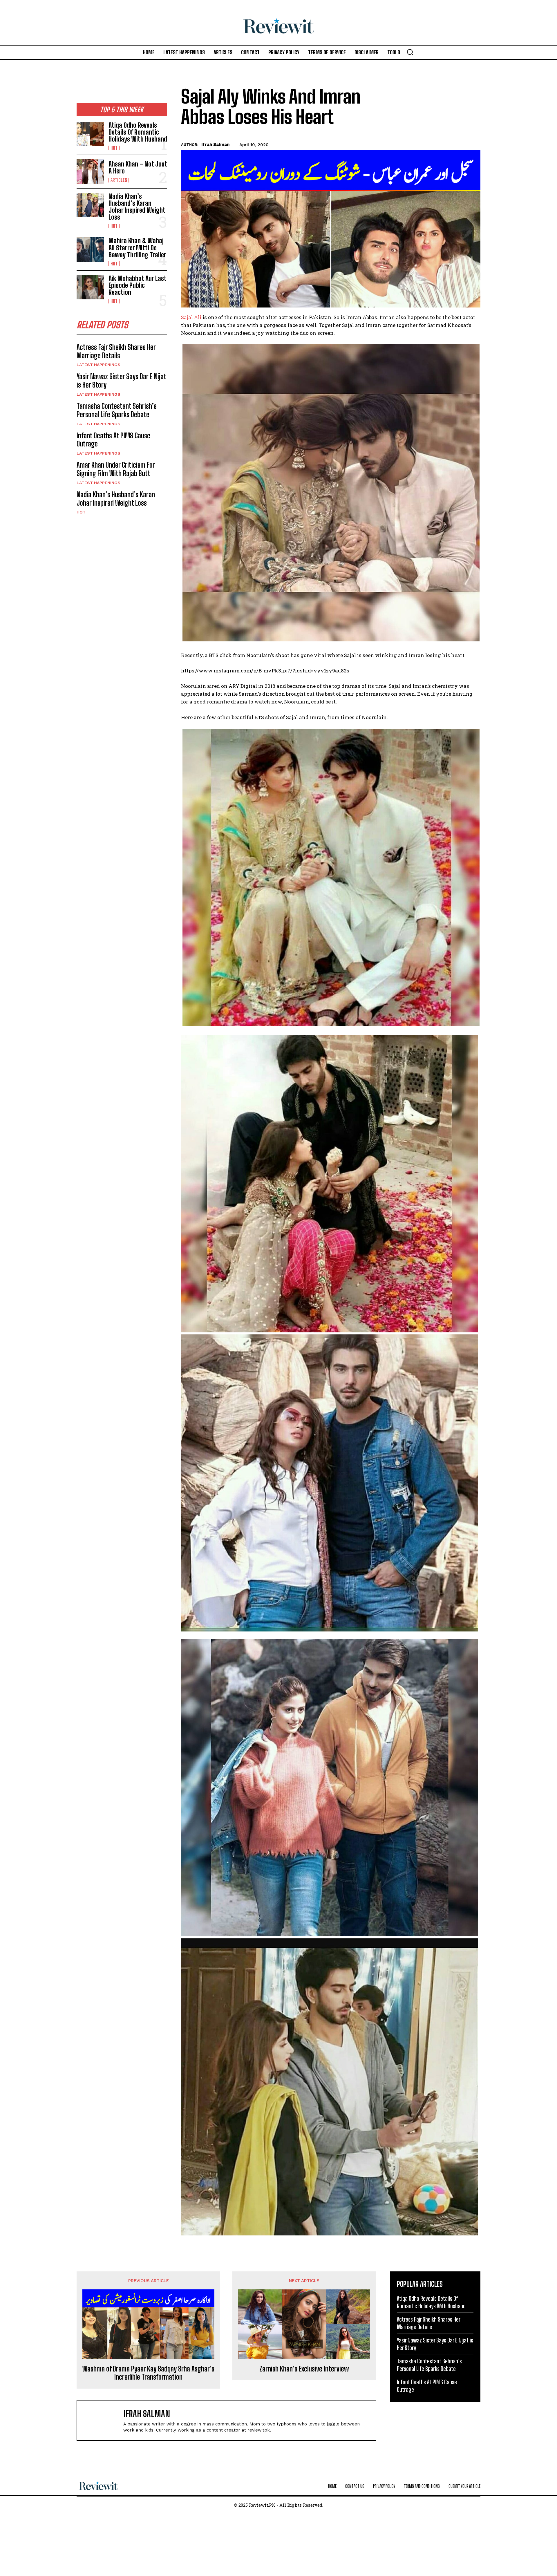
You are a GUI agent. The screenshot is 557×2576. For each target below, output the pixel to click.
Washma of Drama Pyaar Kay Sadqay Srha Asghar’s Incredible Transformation (148, 2373)
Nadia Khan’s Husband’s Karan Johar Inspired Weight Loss (137, 207)
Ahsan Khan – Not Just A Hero (138, 168)
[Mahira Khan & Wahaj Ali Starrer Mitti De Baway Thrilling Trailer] (90, 249)
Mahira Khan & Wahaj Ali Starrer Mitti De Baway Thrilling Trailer (137, 248)
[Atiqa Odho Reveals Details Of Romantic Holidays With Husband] (90, 134)
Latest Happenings (98, 365)
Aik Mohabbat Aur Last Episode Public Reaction (138, 285)
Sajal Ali (192, 317)
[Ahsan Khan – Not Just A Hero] (90, 171)
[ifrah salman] (103, 2420)
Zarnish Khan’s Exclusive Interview (304, 2369)
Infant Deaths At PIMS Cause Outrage (113, 440)
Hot (114, 148)
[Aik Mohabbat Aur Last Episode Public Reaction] (90, 287)
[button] (410, 52)
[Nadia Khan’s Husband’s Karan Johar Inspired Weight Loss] (90, 205)
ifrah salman (215, 144)
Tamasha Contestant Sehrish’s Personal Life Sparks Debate (117, 410)
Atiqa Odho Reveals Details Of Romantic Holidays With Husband (138, 132)
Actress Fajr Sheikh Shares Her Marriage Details (116, 351)
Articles (119, 180)
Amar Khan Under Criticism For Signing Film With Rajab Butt (116, 469)
